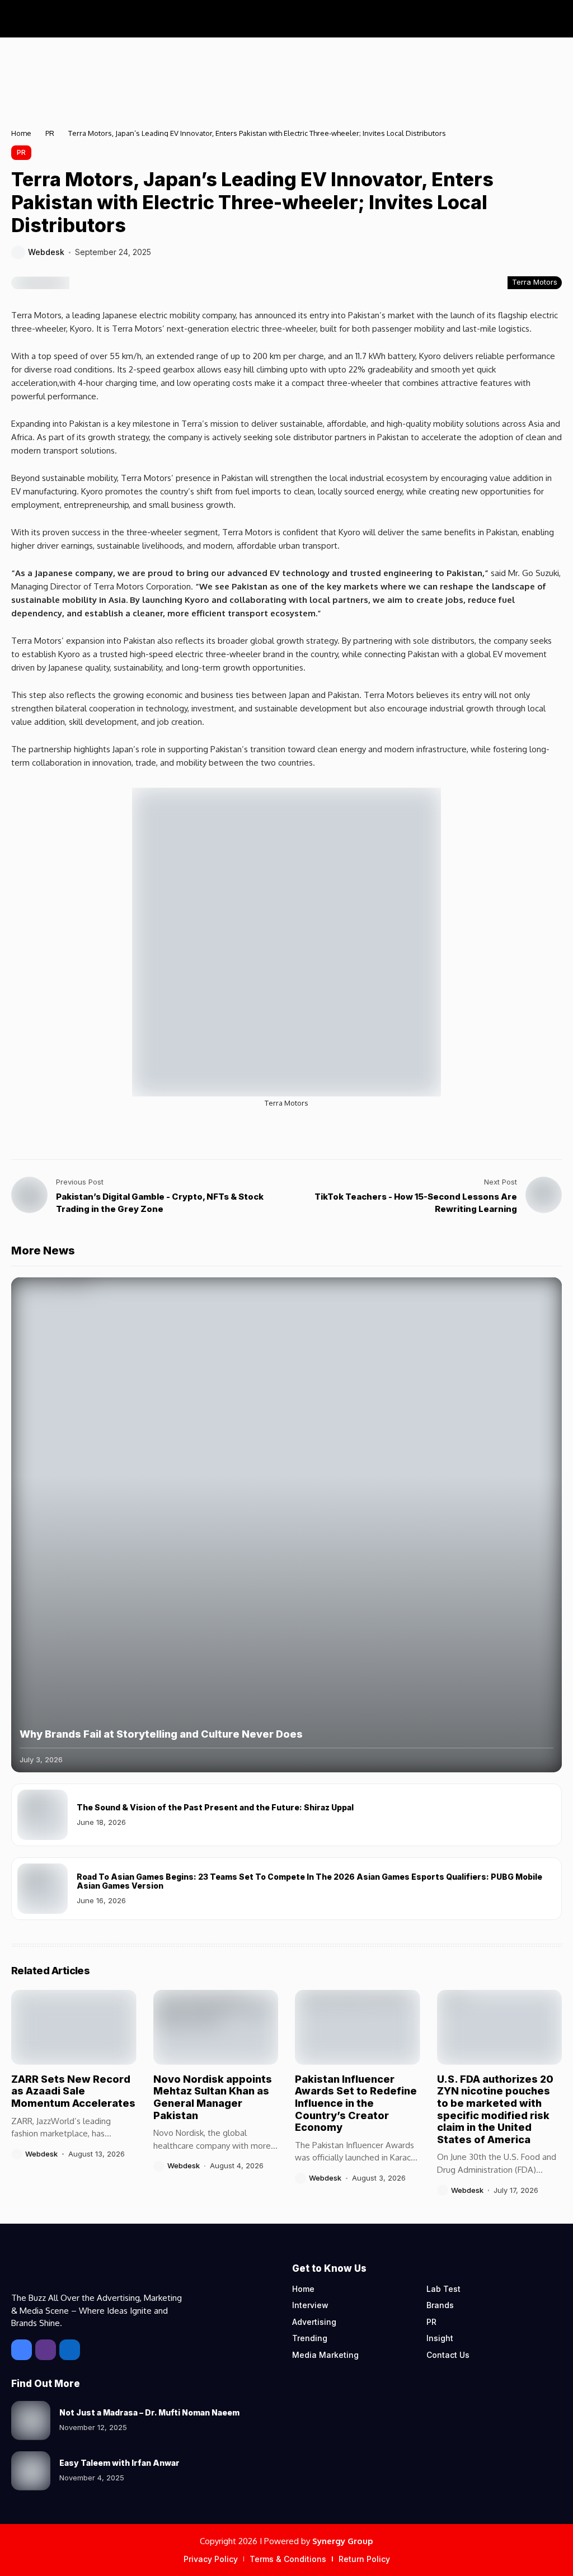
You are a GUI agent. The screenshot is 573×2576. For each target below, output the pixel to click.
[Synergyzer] (57, 19)
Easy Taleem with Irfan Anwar (119, 2463)
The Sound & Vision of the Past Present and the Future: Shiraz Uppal (215, 1807)
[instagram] (46, 2350)
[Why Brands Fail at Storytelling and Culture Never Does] (286, 1525)
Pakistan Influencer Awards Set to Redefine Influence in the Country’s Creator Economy (356, 2103)
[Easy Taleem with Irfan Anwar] (31, 2471)
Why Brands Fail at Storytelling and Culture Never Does (161, 1734)
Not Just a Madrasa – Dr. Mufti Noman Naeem (149, 2412)
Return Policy (364, 2559)
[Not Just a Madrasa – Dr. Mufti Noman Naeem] (31, 2421)
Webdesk (46, 252)
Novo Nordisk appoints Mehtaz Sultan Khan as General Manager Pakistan (213, 2097)
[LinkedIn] (70, 2350)
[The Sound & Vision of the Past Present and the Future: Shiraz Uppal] (43, 1815)
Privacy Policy (211, 2559)
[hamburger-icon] (552, 19)
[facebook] (22, 2350)
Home (21, 133)
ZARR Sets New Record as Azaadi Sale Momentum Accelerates (73, 2091)
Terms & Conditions (288, 2559)
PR (50, 133)
